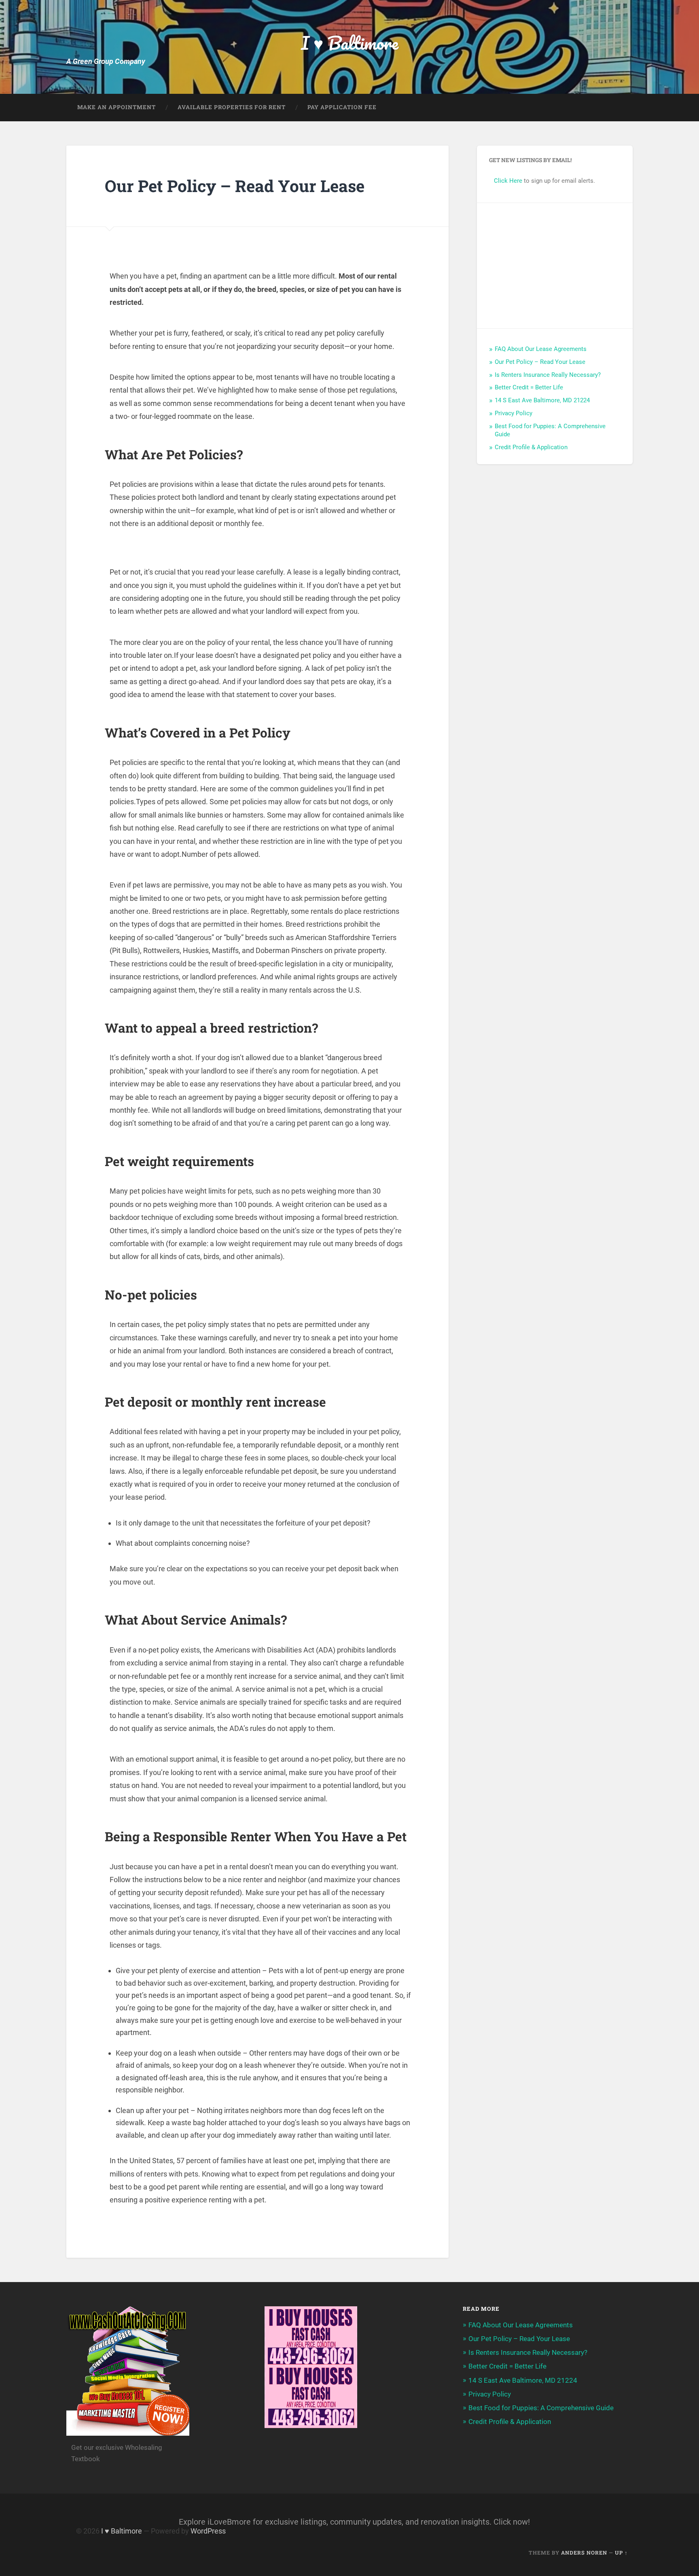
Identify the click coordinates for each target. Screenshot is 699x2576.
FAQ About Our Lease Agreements (541, 349)
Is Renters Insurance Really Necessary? (548, 375)
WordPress (208, 2531)
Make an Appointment (116, 107)
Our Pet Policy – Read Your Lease (540, 362)
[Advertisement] (555, 266)
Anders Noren (584, 2553)
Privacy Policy (514, 413)
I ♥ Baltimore (350, 43)
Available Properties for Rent (232, 107)
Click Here (508, 181)
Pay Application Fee (342, 107)
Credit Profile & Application (531, 447)
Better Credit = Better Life (529, 387)
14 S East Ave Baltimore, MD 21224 (542, 400)
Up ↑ (621, 2553)
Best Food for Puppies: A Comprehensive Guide (541, 2408)
